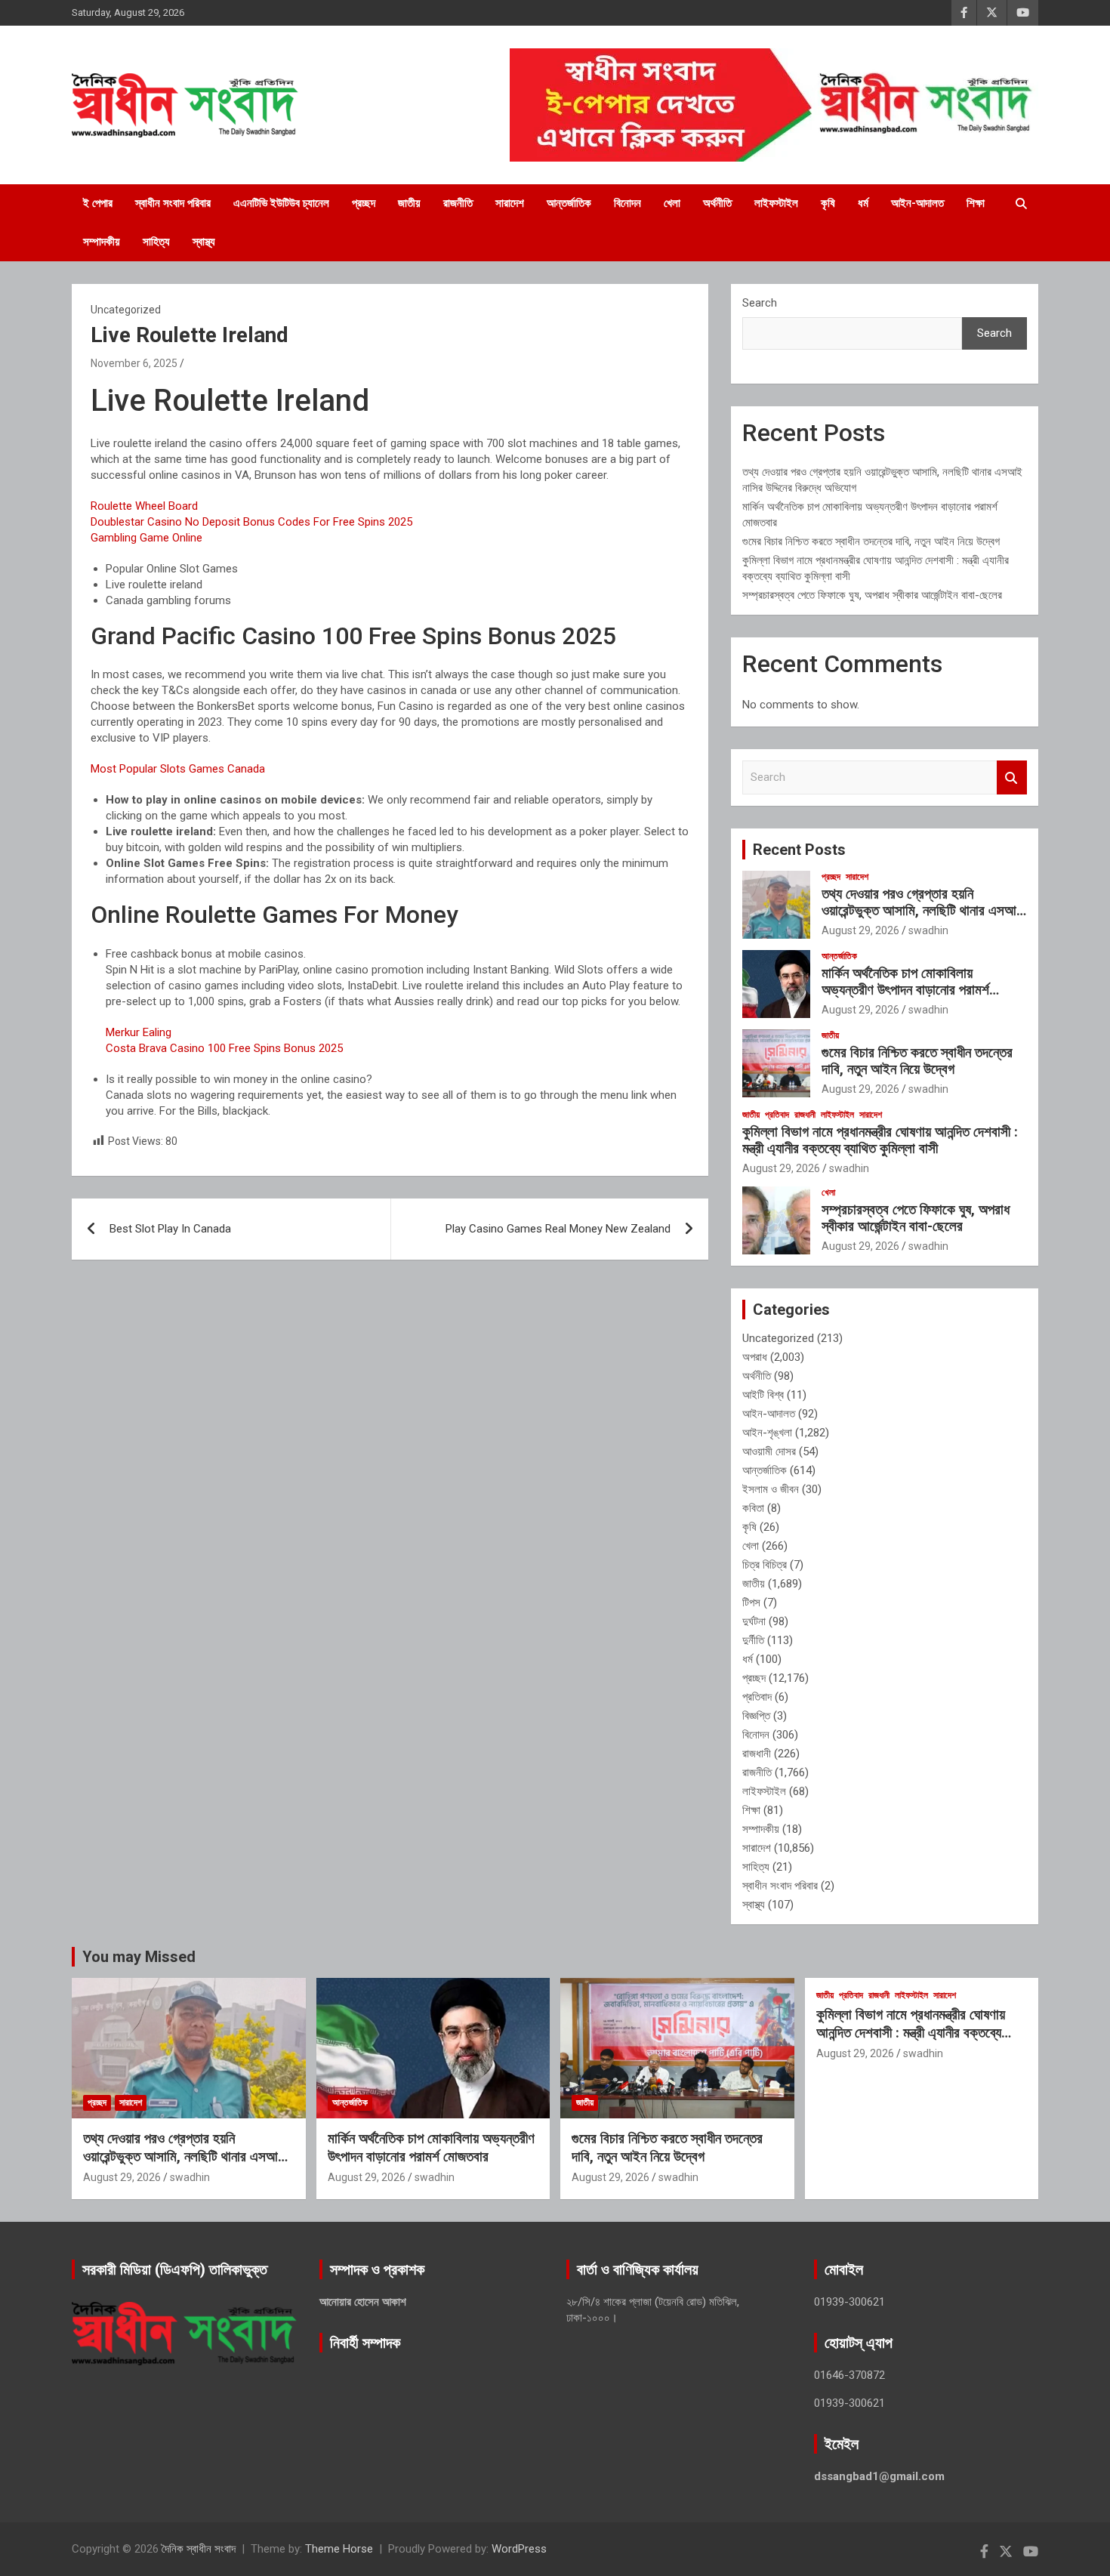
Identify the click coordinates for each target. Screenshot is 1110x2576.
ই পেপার (98, 203)
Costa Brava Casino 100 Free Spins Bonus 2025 (224, 1048)
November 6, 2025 (134, 363)
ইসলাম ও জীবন (771, 1489)
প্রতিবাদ (777, 1115)
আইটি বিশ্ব (763, 1395)
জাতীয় (409, 203)
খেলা (672, 203)
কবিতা (753, 1508)
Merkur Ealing (139, 1032)
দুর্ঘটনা (754, 1621)
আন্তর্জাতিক (569, 203)
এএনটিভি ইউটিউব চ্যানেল (281, 203)
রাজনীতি (458, 203)
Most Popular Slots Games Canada (178, 769)
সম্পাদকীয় (102, 242)
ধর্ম (863, 203)
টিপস (751, 1603)
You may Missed (139, 1957)
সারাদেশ (510, 203)
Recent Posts (799, 850)
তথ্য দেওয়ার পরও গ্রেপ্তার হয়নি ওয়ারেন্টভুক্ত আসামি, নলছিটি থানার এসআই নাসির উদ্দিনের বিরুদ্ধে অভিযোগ (923, 911)
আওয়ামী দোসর (769, 1452)
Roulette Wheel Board (144, 506)
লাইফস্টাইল (776, 203)
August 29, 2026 (860, 930)
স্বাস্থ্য (204, 242)
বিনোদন (627, 203)
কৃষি (828, 203)
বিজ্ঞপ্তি (756, 1716)
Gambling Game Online (146, 538)
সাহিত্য (156, 242)
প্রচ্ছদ (364, 203)
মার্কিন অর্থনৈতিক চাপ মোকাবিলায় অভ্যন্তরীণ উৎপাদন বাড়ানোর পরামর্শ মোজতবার (905, 990)
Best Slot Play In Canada (170, 1229)
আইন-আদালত (917, 203)
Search (760, 303)
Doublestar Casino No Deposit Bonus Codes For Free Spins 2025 (251, 522)
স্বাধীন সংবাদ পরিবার (173, 203)
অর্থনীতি (717, 203)
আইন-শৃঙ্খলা (767, 1433)
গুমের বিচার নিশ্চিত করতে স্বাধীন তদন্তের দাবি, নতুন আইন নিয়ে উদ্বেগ (871, 541)
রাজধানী (805, 1115)
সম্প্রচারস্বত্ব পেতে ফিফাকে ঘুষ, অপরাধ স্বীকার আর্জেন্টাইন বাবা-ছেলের (872, 595)
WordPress (519, 2549)
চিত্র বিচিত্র (765, 1565)
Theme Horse (339, 2549)
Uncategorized (778, 1338)
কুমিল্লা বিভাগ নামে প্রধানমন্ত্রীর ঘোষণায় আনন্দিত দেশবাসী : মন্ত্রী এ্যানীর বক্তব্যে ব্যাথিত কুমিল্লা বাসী (880, 1140)
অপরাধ (755, 1357)
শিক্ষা (976, 203)
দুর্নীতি (753, 1640)
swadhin (928, 930)
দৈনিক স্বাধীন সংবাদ (199, 2549)
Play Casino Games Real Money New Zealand (558, 1229)
